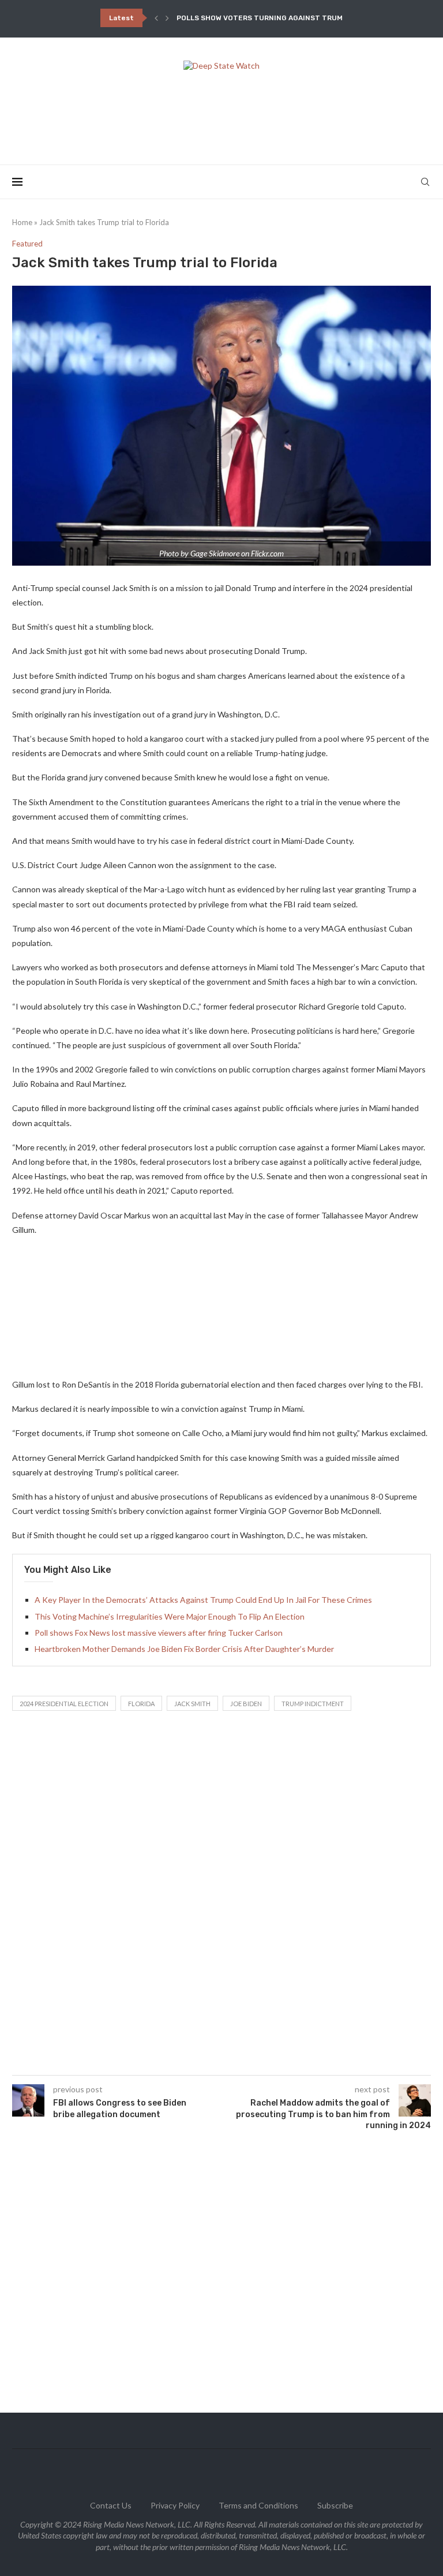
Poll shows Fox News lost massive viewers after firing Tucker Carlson (159, 1633)
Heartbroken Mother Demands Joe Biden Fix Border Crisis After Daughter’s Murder (184, 1649)
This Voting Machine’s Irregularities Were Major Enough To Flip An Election (170, 1616)
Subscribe (335, 2505)
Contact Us (111, 2505)
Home (22, 222)
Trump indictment (313, 1704)
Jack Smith (192, 1704)
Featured (27, 244)
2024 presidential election (64, 1704)
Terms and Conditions (258, 2505)
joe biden (246, 1704)
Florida (141, 1704)
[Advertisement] (221, 114)
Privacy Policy (175, 2505)
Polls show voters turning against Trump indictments (288, 18)
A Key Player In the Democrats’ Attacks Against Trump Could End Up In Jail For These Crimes (203, 1600)
